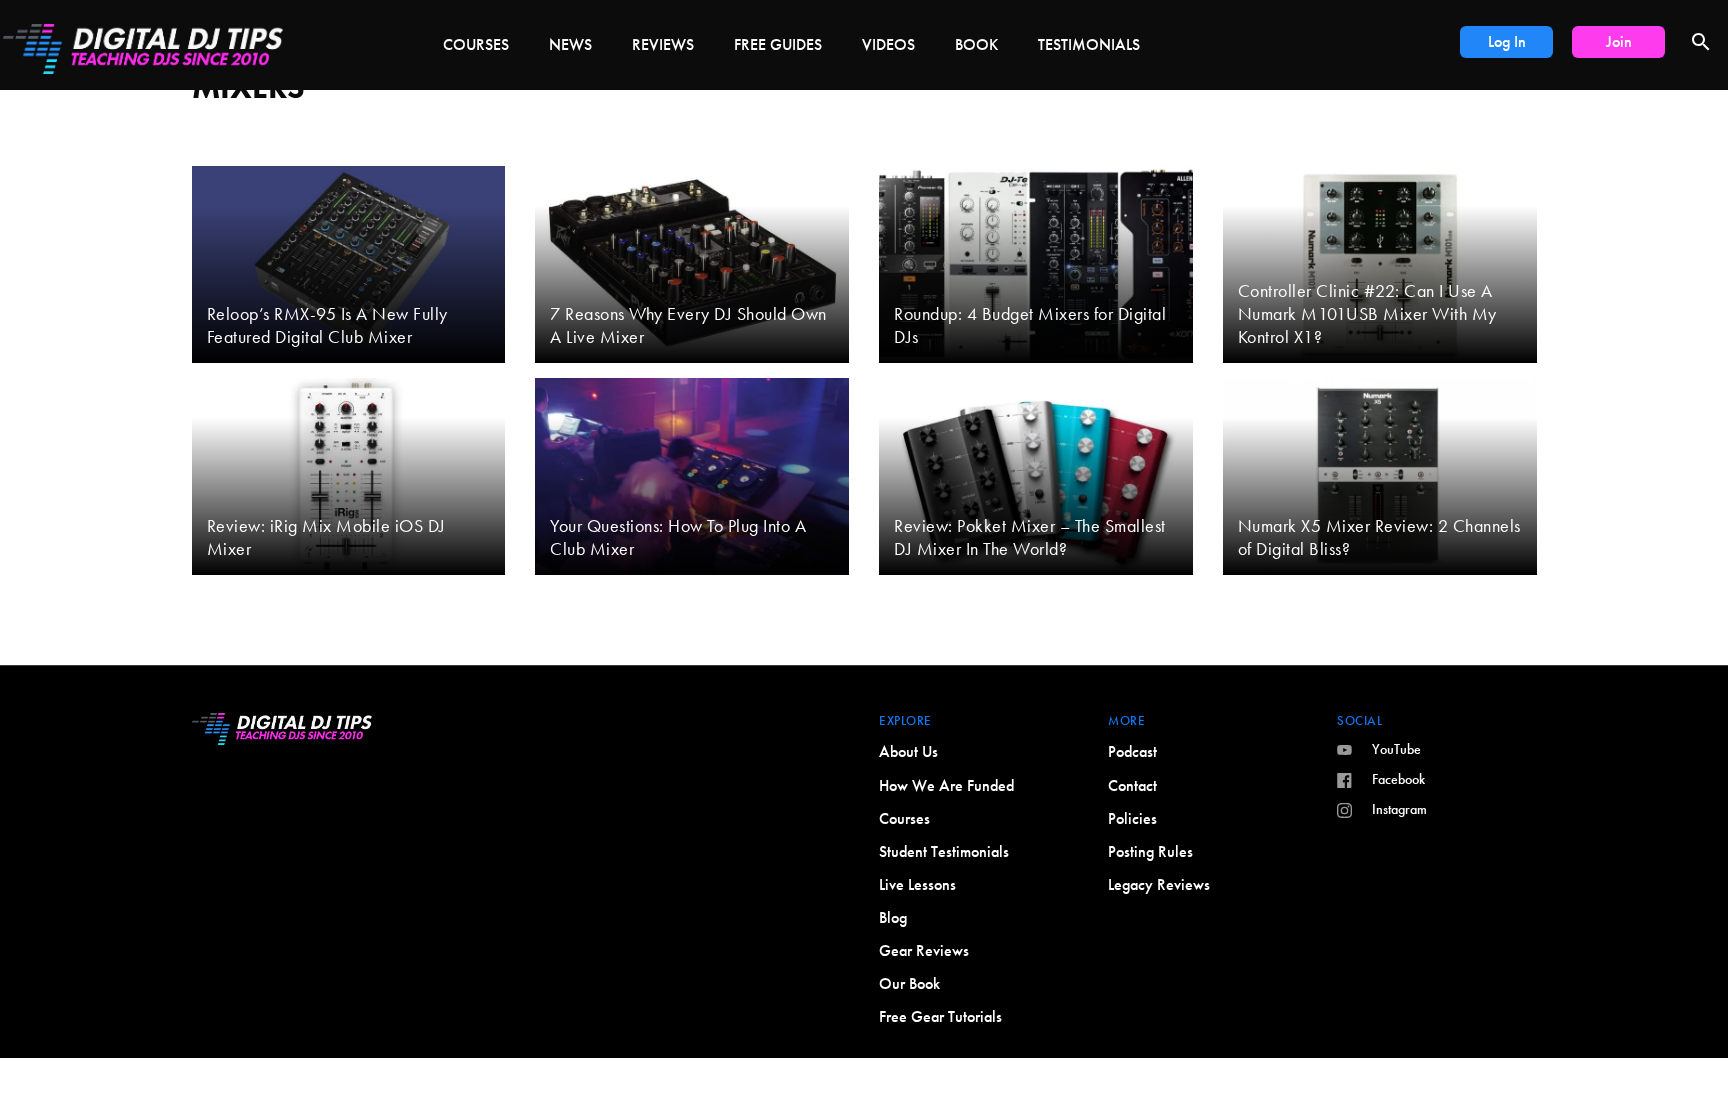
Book (976, 44)
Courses (476, 44)
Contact (1132, 785)
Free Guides (778, 44)
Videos (888, 44)
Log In (1507, 41)
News (570, 44)
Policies (1132, 818)
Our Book (909, 983)
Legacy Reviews (1159, 884)
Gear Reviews (924, 950)
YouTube (1396, 749)
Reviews (663, 44)
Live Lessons (917, 884)
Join (1619, 41)
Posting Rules (1150, 851)
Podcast (1132, 751)
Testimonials (1089, 44)
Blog (893, 917)
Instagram (1399, 809)
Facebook (1398, 779)
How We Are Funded (946, 785)
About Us (908, 751)
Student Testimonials (944, 851)
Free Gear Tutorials (940, 1016)
